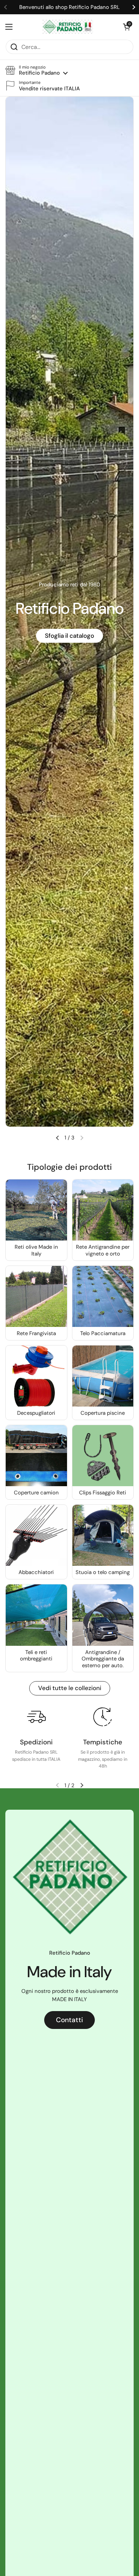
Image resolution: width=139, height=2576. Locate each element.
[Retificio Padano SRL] (68, 27)
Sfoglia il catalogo (69, 636)
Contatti (69, 2020)
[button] (37, 71)
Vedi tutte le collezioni (70, 1688)
